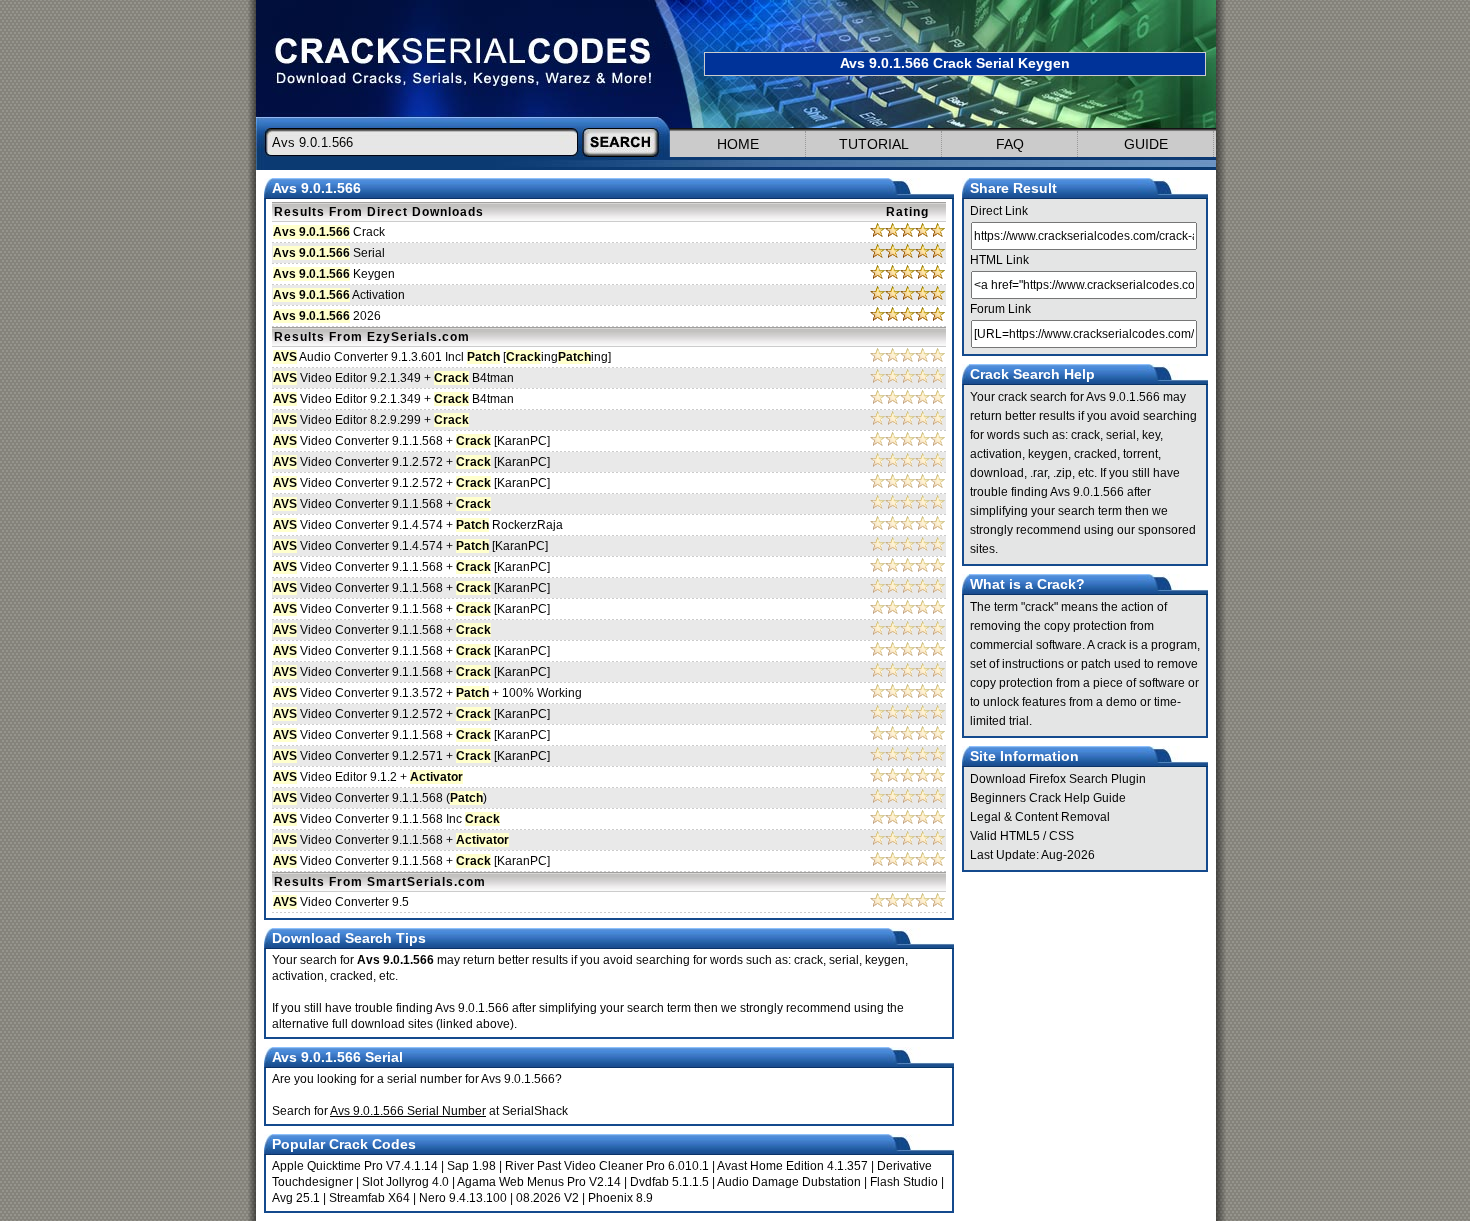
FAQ (1010, 144)
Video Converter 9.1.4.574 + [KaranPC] (410, 546)
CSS (1061, 836)
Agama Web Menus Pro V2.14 (539, 1182)
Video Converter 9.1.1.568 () (380, 798)
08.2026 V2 (547, 1198)
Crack (329, 232)
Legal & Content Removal (1040, 817)
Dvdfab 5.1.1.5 (669, 1182)
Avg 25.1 (296, 1198)
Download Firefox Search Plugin (1058, 779)
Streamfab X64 (369, 1198)
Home (738, 144)
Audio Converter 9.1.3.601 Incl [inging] (442, 357)
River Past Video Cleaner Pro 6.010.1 (607, 1166)
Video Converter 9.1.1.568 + (382, 504)
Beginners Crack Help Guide (1048, 798)
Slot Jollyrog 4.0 (405, 1182)
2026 (327, 316)
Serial (329, 253)
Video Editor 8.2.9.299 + (371, 420)
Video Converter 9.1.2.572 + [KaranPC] (411, 462)
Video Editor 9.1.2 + (368, 777)
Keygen (334, 274)
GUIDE (1146, 144)
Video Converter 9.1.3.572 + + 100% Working (427, 693)
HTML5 (1020, 836)
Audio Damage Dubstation (789, 1182)
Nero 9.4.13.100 (463, 1198)
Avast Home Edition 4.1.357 (792, 1166)
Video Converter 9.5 (341, 902)
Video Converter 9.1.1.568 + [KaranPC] (411, 441)
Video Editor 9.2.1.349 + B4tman (393, 378)
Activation (339, 295)
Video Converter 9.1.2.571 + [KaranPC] (411, 756)
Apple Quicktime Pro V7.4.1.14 (355, 1166)
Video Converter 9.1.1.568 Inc (386, 819)
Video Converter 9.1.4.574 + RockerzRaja (418, 525)
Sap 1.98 (471, 1166)
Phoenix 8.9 (620, 1198)
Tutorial (874, 144)
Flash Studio (904, 1182)
